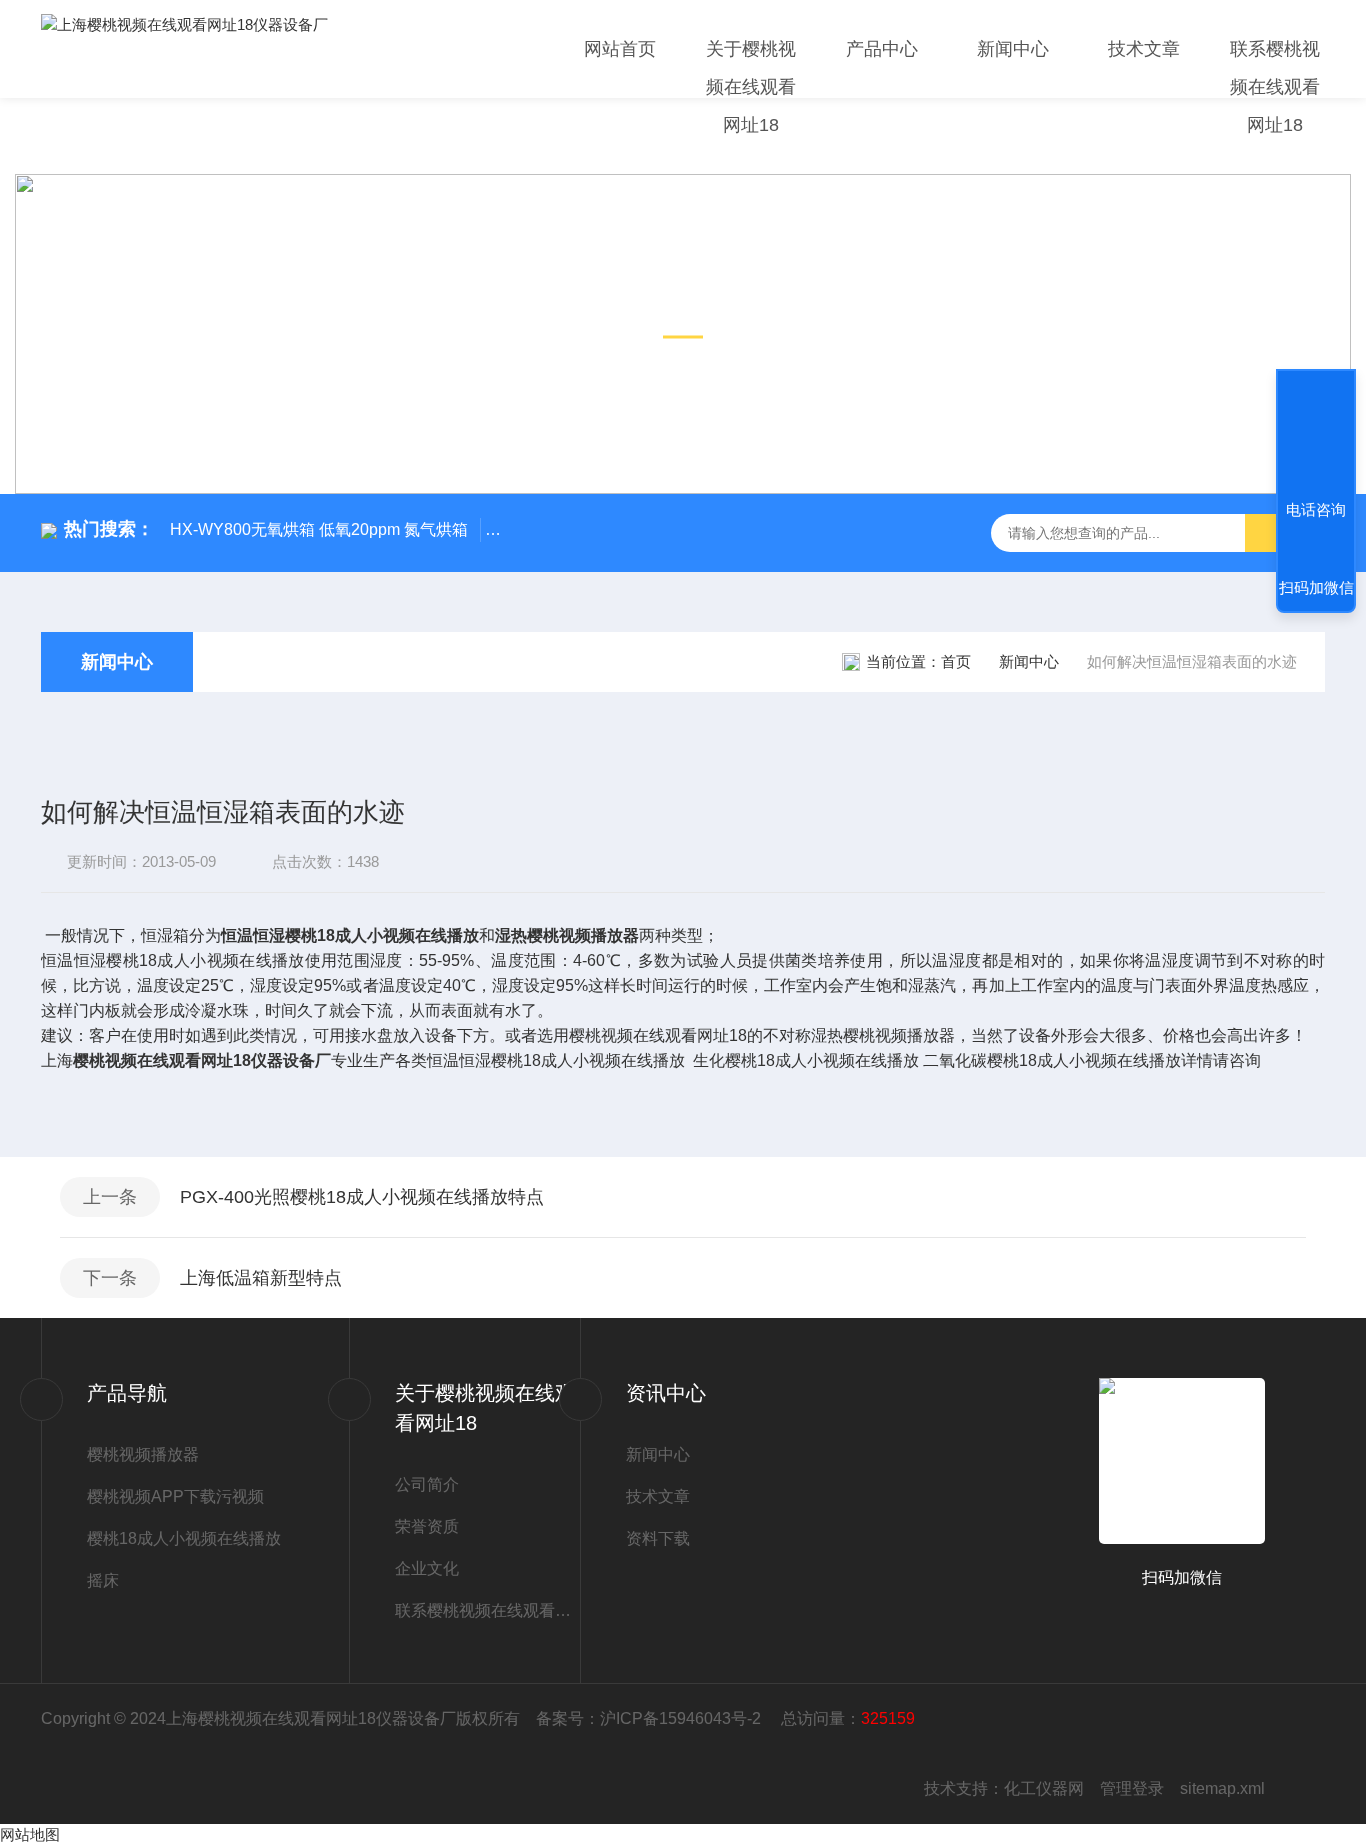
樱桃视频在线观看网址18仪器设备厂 (202, 1060)
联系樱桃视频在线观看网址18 (1275, 87)
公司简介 (427, 1484)
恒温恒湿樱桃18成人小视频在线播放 (350, 935)
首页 (956, 661)
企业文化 (427, 1568)
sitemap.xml (1222, 1788)
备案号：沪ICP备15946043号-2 (650, 1718)
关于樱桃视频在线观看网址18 (751, 87)
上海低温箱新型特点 (261, 1278)
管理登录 (1132, 1788)
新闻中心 (1013, 49)
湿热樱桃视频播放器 (567, 935)
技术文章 (1144, 49)
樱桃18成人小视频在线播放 (184, 1538)
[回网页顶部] (1316, 436)
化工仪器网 (1044, 1788)
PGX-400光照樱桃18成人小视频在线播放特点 (362, 1197)
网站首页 (620, 49)
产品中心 (882, 49)
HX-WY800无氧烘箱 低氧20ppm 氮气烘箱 (319, 529)
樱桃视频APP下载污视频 (175, 1496)
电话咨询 (1316, 509)
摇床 (103, 1580)
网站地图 (30, 1834)
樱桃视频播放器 (143, 1454)
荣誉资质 (427, 1526)
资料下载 (658, 1538)
